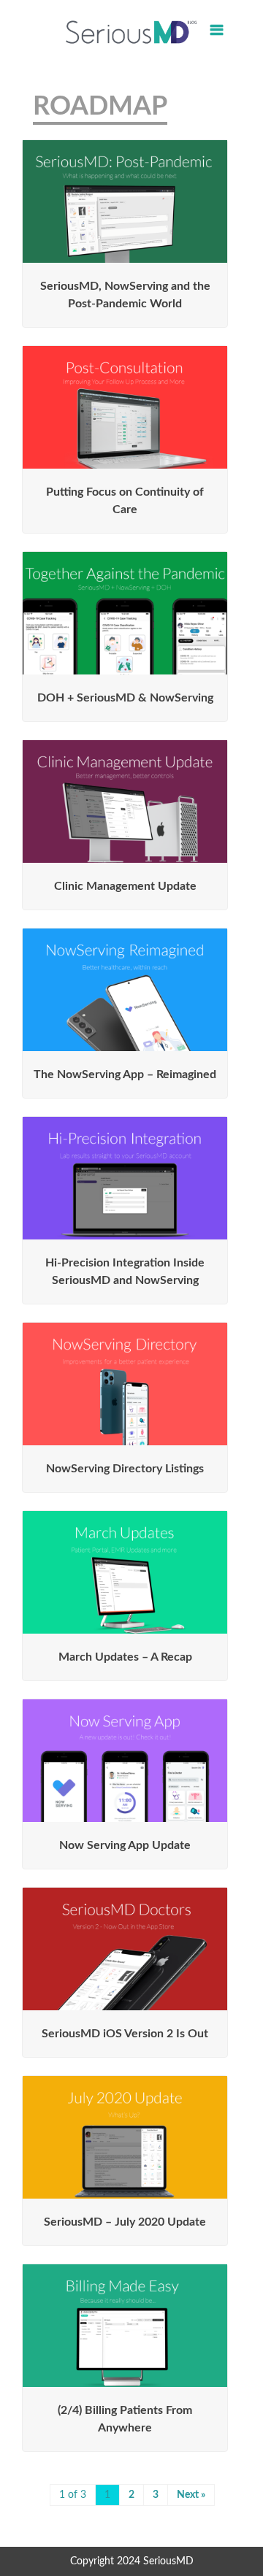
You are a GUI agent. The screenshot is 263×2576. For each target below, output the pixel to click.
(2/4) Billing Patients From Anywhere (125, 2419)
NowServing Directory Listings (125, 1469)
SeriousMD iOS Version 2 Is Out (125, 2034)
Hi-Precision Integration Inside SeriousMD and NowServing (125, 1272)
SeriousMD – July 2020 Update (125, 2222)
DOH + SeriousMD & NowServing (125, 698)
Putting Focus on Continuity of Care (125, 501)
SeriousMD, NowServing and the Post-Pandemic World (125, 295)
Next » (191, 2495)
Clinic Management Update (125, 886)
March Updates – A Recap (125, 1657)
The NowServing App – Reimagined (125, 1074)
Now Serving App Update (125, 1845)
